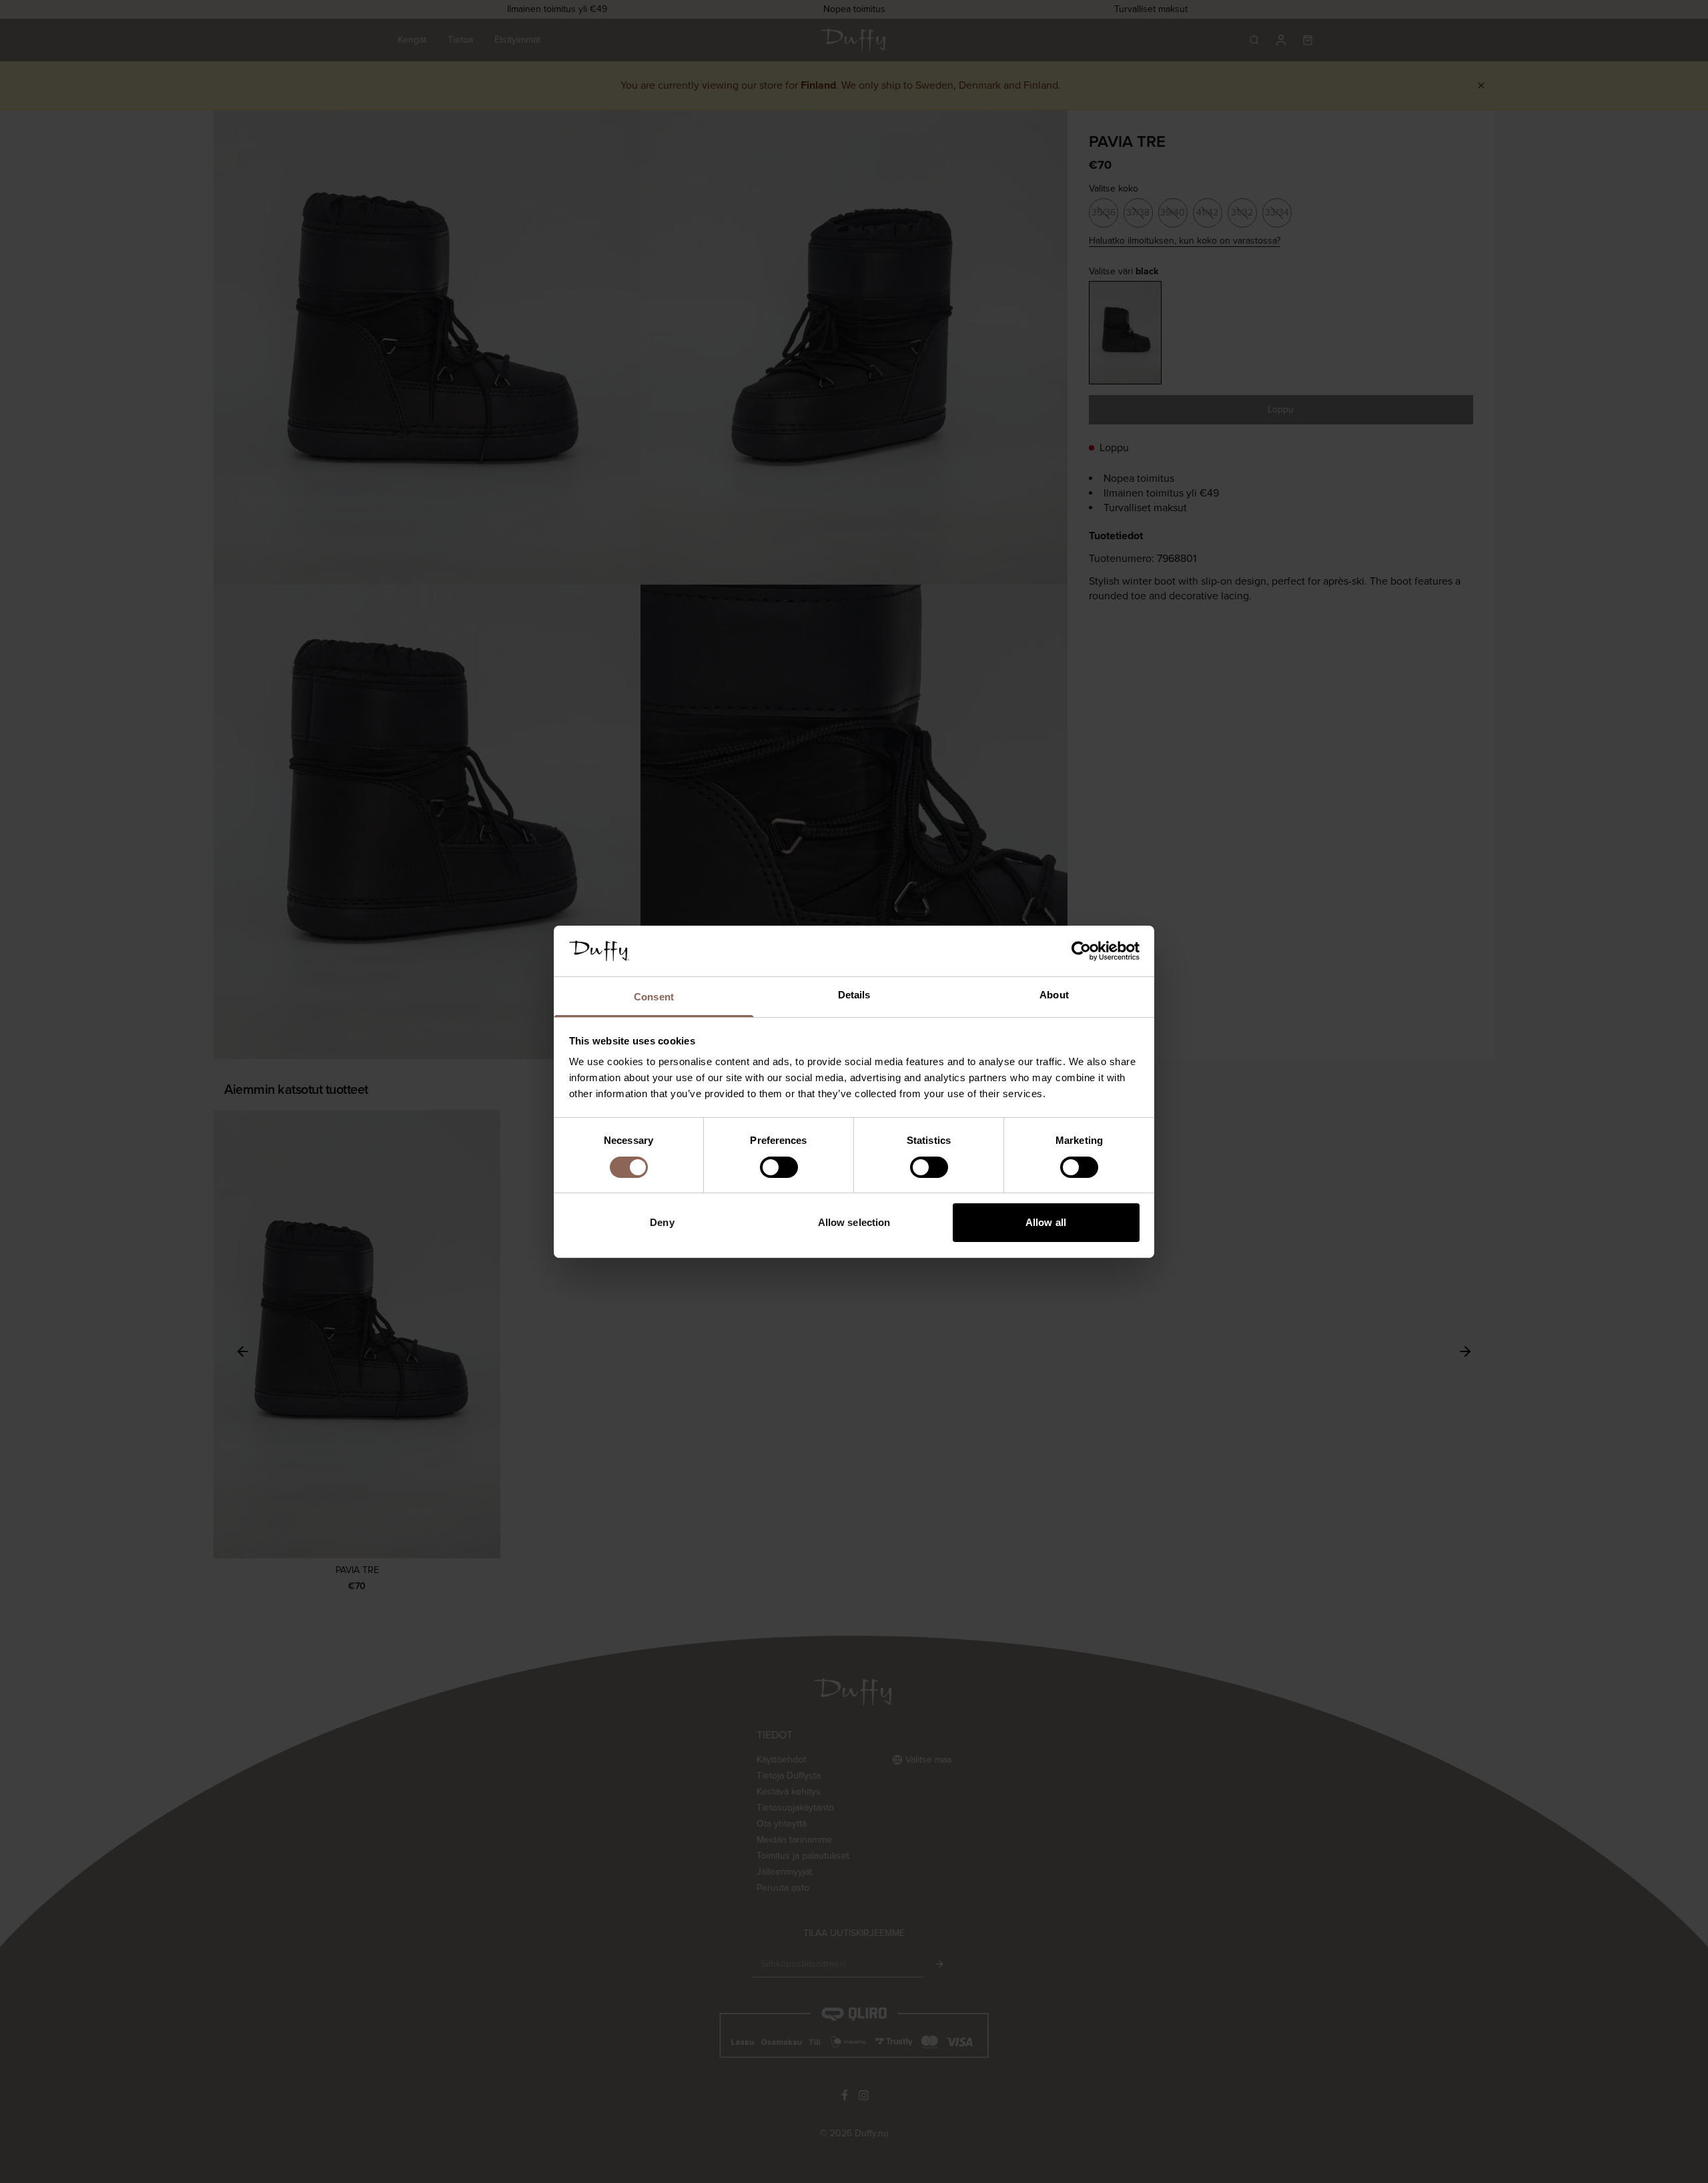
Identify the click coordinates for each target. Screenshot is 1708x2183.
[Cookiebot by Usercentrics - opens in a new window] (1081, 951)
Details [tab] (854, 995)
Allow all (1046, 1222)
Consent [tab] (654, 997)
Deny (662, 1222)
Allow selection (854, 1222)
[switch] (779, 1167)
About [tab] (1054, 995)
